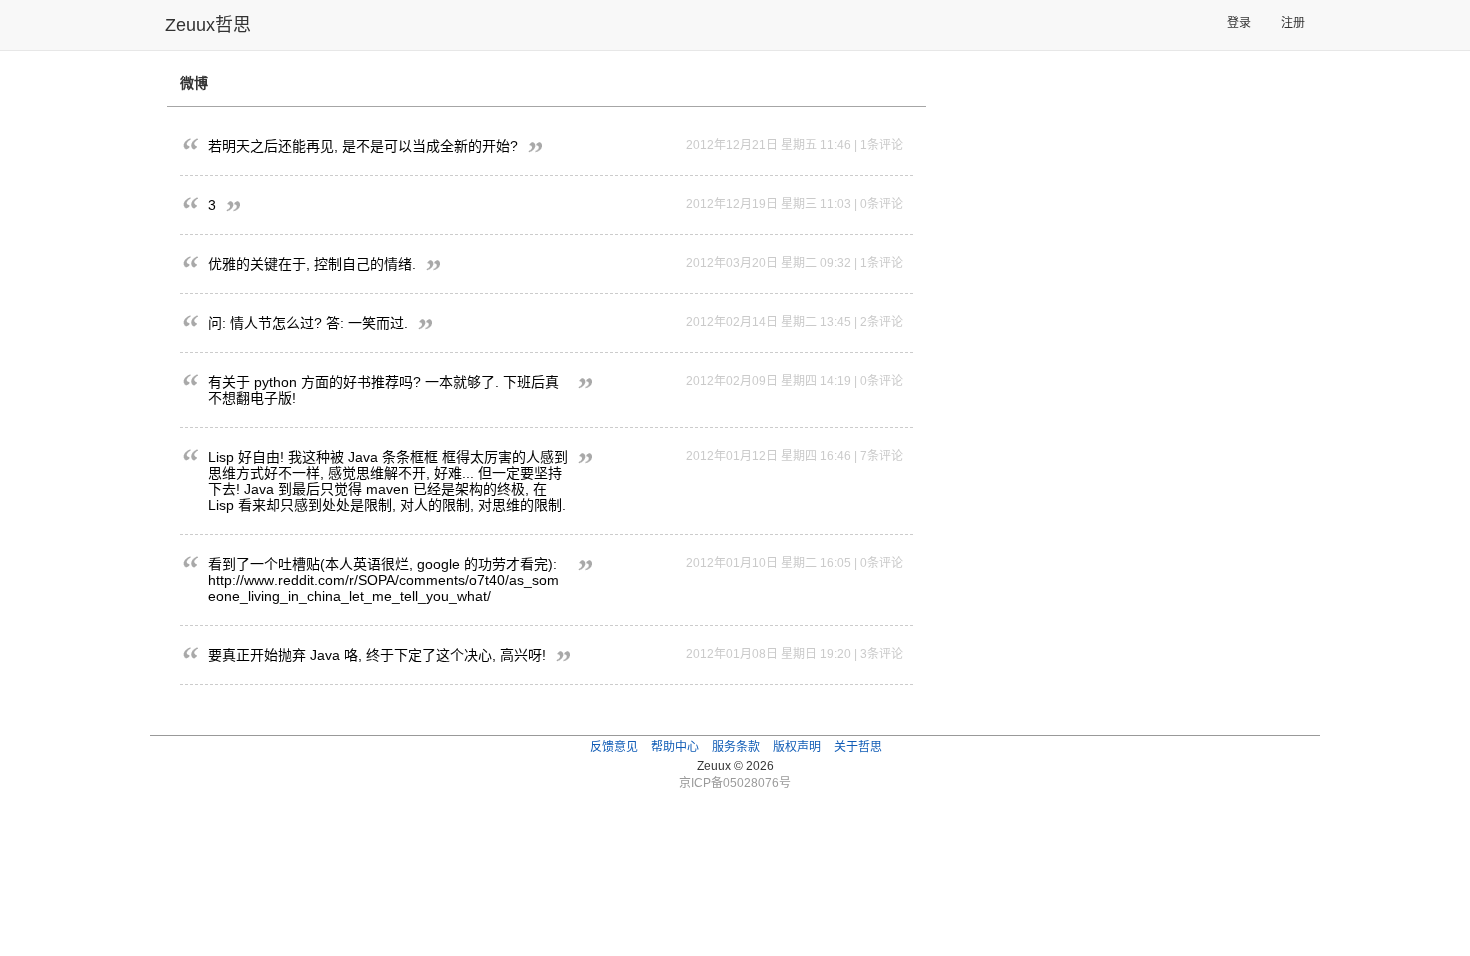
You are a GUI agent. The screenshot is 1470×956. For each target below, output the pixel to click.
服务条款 (736, 747)
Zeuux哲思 (208, 25)
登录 (1239, 23)
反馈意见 (614, 747)
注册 (1293, 23)
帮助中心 (675, 747)
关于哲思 (858, 747)
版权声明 (797, 747)
